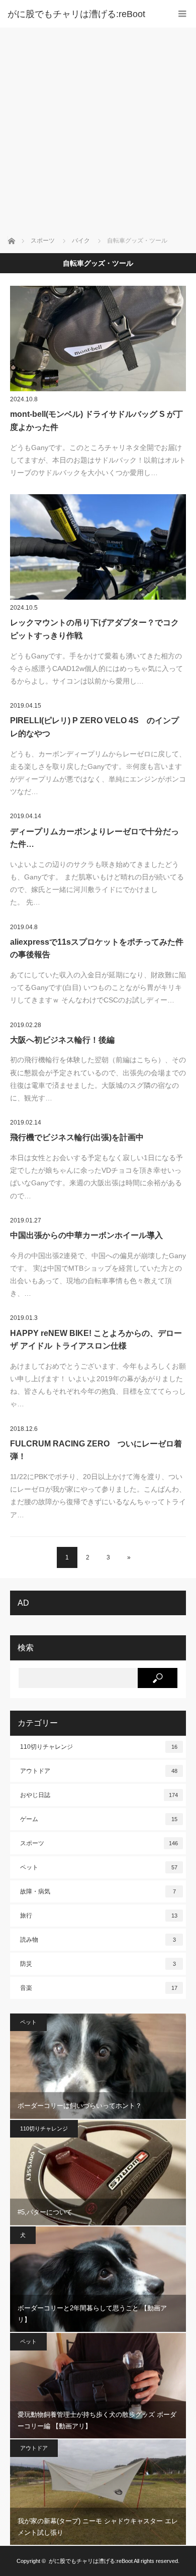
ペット (99, 1867)
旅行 (99, 1916)
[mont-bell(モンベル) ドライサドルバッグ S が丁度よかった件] (98, 339)
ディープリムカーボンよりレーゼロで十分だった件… (94, 838)
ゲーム (99, 1819)
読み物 (98, 1940)
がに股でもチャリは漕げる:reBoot (76, 14)
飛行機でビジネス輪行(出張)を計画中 (77, 1137)
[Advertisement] (98, 131)
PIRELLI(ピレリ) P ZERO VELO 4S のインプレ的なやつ (94, 727)
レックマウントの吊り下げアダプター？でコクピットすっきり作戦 (94, 629)
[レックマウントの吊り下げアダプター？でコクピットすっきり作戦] (98, 547)
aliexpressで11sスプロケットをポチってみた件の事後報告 (97, 948)
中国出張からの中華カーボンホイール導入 (86, 1235)
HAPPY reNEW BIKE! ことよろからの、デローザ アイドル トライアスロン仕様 (96, 1340)
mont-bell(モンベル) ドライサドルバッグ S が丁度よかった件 (96, 421)
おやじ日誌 (99, 1795)
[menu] (182, 14)
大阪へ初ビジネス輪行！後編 (62, 1040)
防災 (98, 1964)
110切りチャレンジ (99, 1747)
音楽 (99, 1988)
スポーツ (99, 1843)
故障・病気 (98, 1891)
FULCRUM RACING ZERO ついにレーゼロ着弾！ (96, 1450)
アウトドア (99, 1771)
